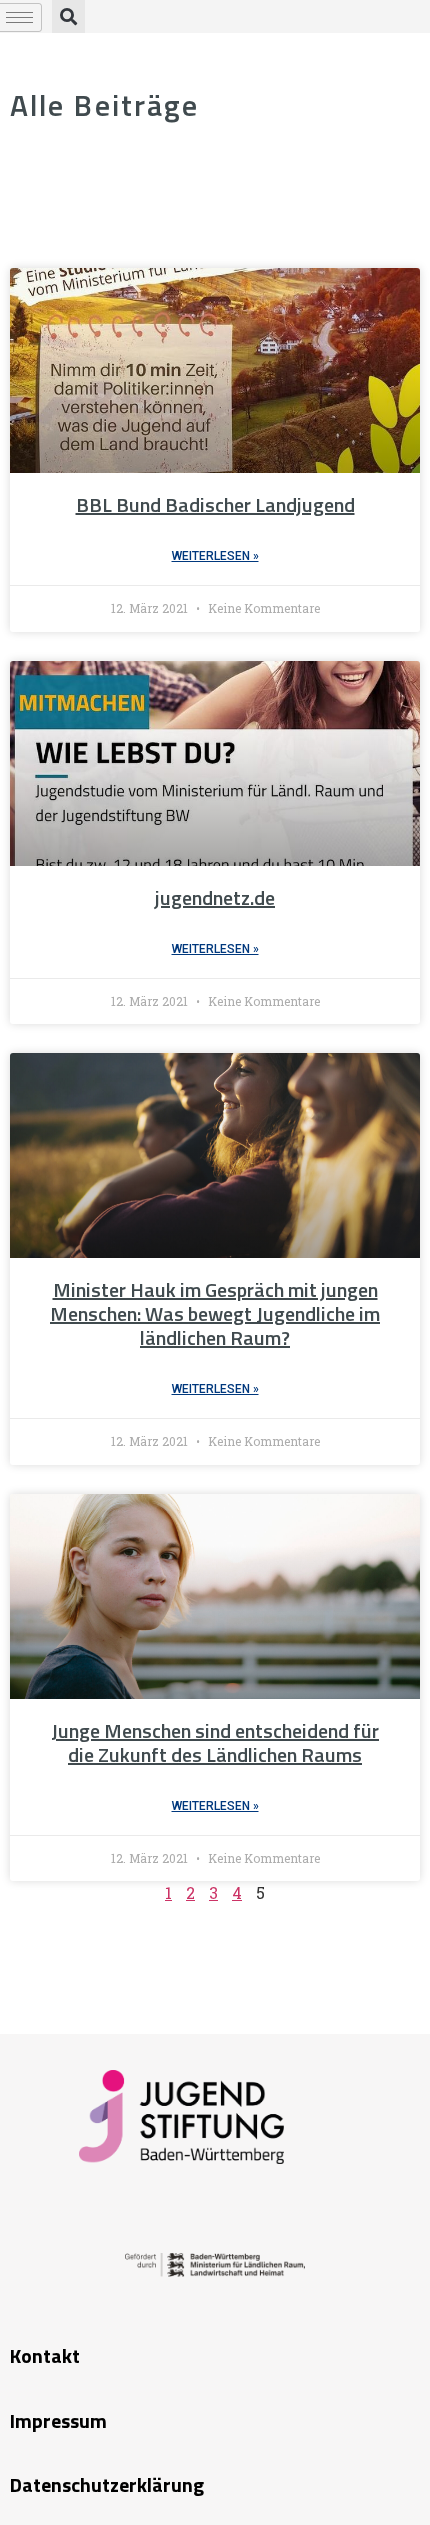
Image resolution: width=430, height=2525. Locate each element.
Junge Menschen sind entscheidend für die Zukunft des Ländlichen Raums (215, 1742)
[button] (68, 16)
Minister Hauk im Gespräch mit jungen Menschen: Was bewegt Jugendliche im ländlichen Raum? (215, 1313)
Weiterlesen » (215, 556)
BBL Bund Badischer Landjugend (215, 504)
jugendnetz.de (215, 897)
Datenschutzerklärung (107, 2484)
